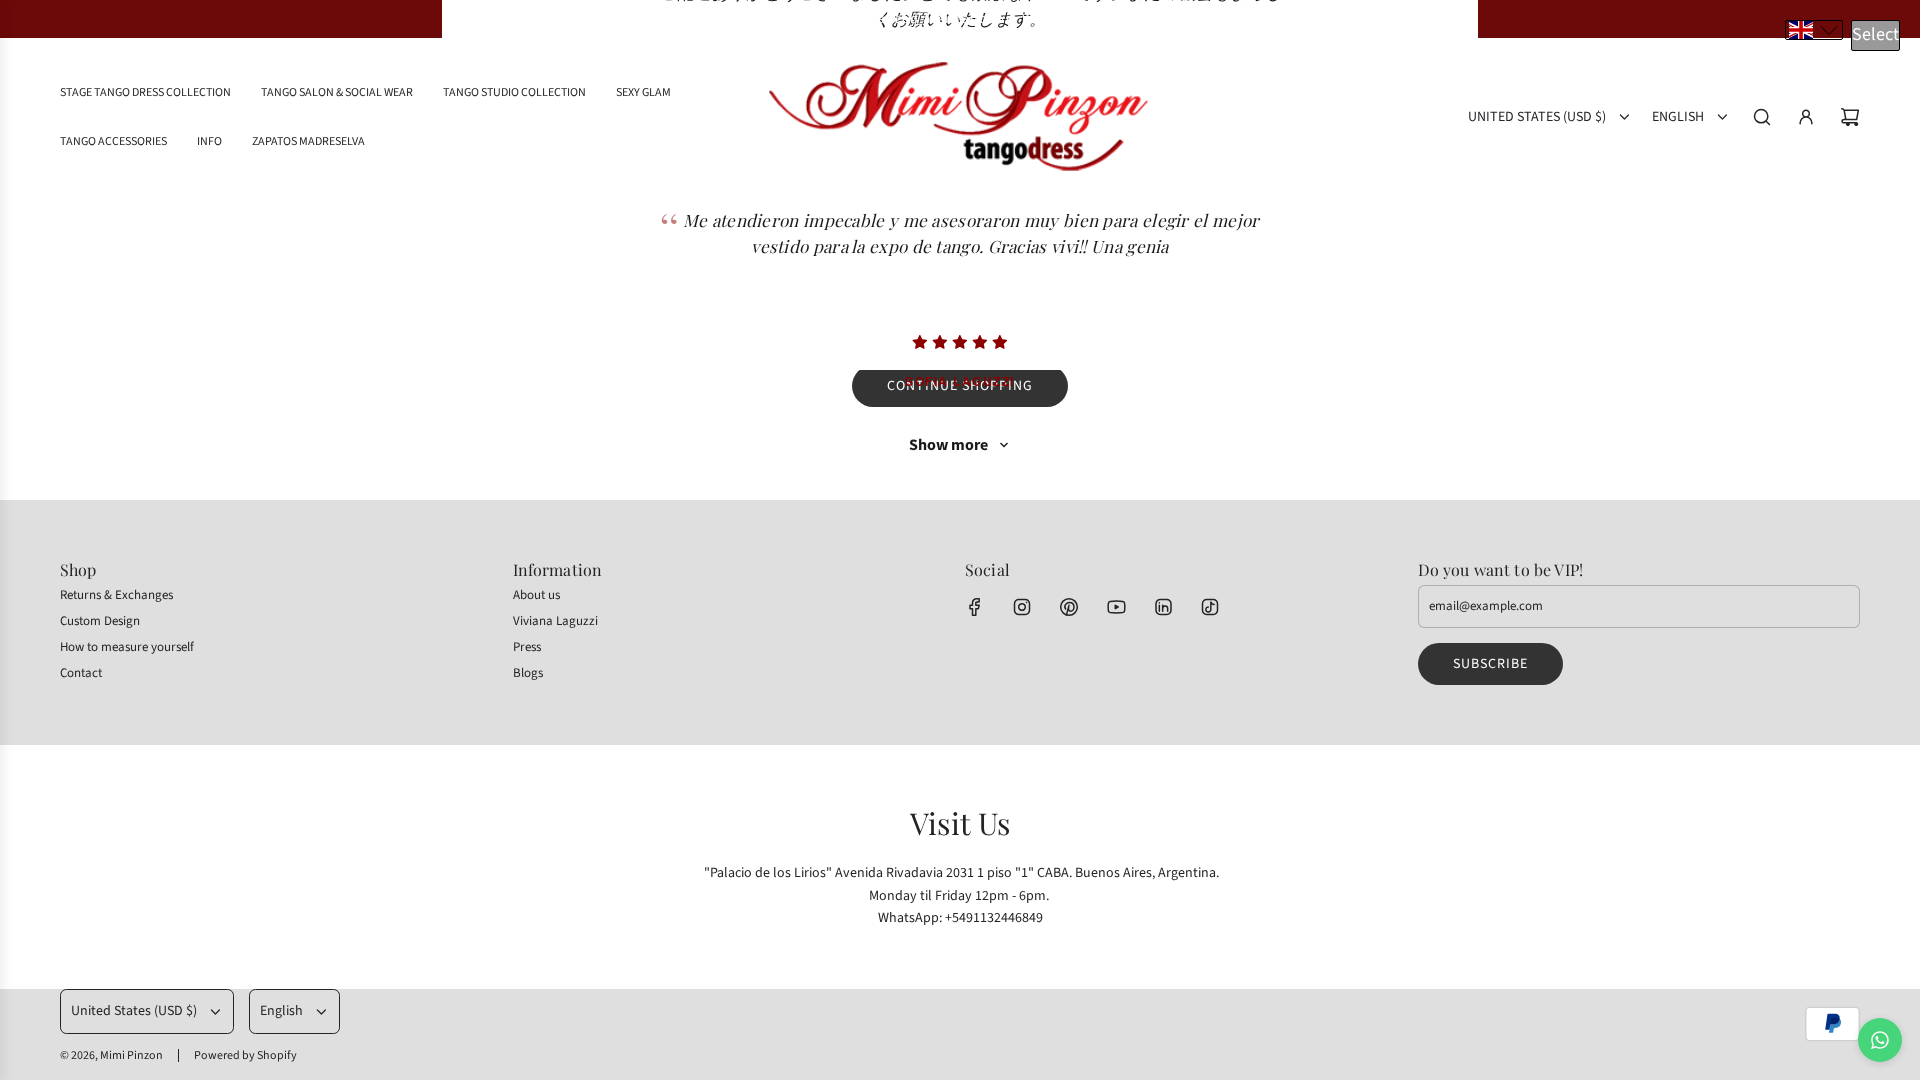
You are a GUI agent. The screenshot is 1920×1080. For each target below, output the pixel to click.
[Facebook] (975, 607)
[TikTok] (1210, 607)
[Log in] (1806, 117)
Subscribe (1490, 664)
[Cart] (1850, 117)
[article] (960, 276)
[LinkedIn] (1163, 607)
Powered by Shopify (245, 1055)
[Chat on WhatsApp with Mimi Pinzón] (1880, 1040)
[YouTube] (1116, 607)
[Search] (1762, 117)
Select (1875, 34)
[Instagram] (1022, 607)
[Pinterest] (1069, 607)
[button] (1814, 30)
